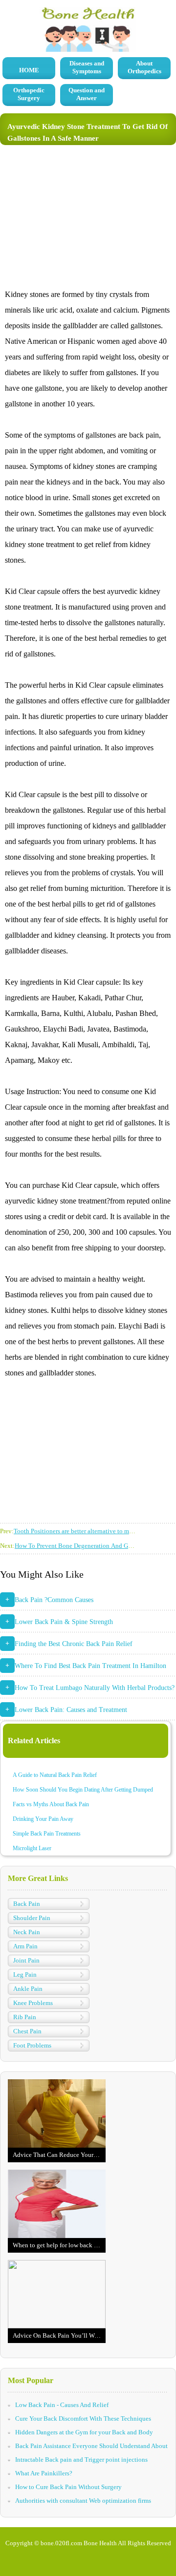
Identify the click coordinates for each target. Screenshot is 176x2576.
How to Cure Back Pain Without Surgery (68, 2487)
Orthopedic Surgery (29, 94)
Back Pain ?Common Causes (54, 1600)
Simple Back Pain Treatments (47, 1834)
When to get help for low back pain (59, 2245)
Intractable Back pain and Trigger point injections (81, 2460)
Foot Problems (32, 2045)
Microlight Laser (32, 1848)
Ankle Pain (28, 1989)
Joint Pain (26, 1960)
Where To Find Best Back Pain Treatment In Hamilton (90, 1666)
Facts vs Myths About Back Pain (51, 1804)
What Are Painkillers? (44, 2473)
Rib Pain (25, 2017)
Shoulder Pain (32, 1918)
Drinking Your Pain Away (43, 1819)
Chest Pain (27, 2031)
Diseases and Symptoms (87, 67)
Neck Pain (27, 1932)
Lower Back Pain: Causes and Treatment (71, 1710)
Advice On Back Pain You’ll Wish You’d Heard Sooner (59, 2335)
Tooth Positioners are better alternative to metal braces (85, 1531)
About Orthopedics (144, 67)
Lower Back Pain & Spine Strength (64, 1622)
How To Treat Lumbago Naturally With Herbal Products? (95, 1688)
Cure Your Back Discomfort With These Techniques (83, 2418)
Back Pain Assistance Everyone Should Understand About (91, 2446)
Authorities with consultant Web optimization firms (83, 2501)
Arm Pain (25, 1946)
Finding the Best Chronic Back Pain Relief (74, 1644)
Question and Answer (87, 94)
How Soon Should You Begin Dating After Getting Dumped (83, 1790)
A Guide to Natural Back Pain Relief (55, 1775)
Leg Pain (25, 1974)
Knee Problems (33, 2003)
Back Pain (27, 1904)
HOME (29, 70)
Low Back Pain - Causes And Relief (62, 2405)
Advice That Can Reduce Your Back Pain (59, 2155)
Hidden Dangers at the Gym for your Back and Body (84, 2432)
